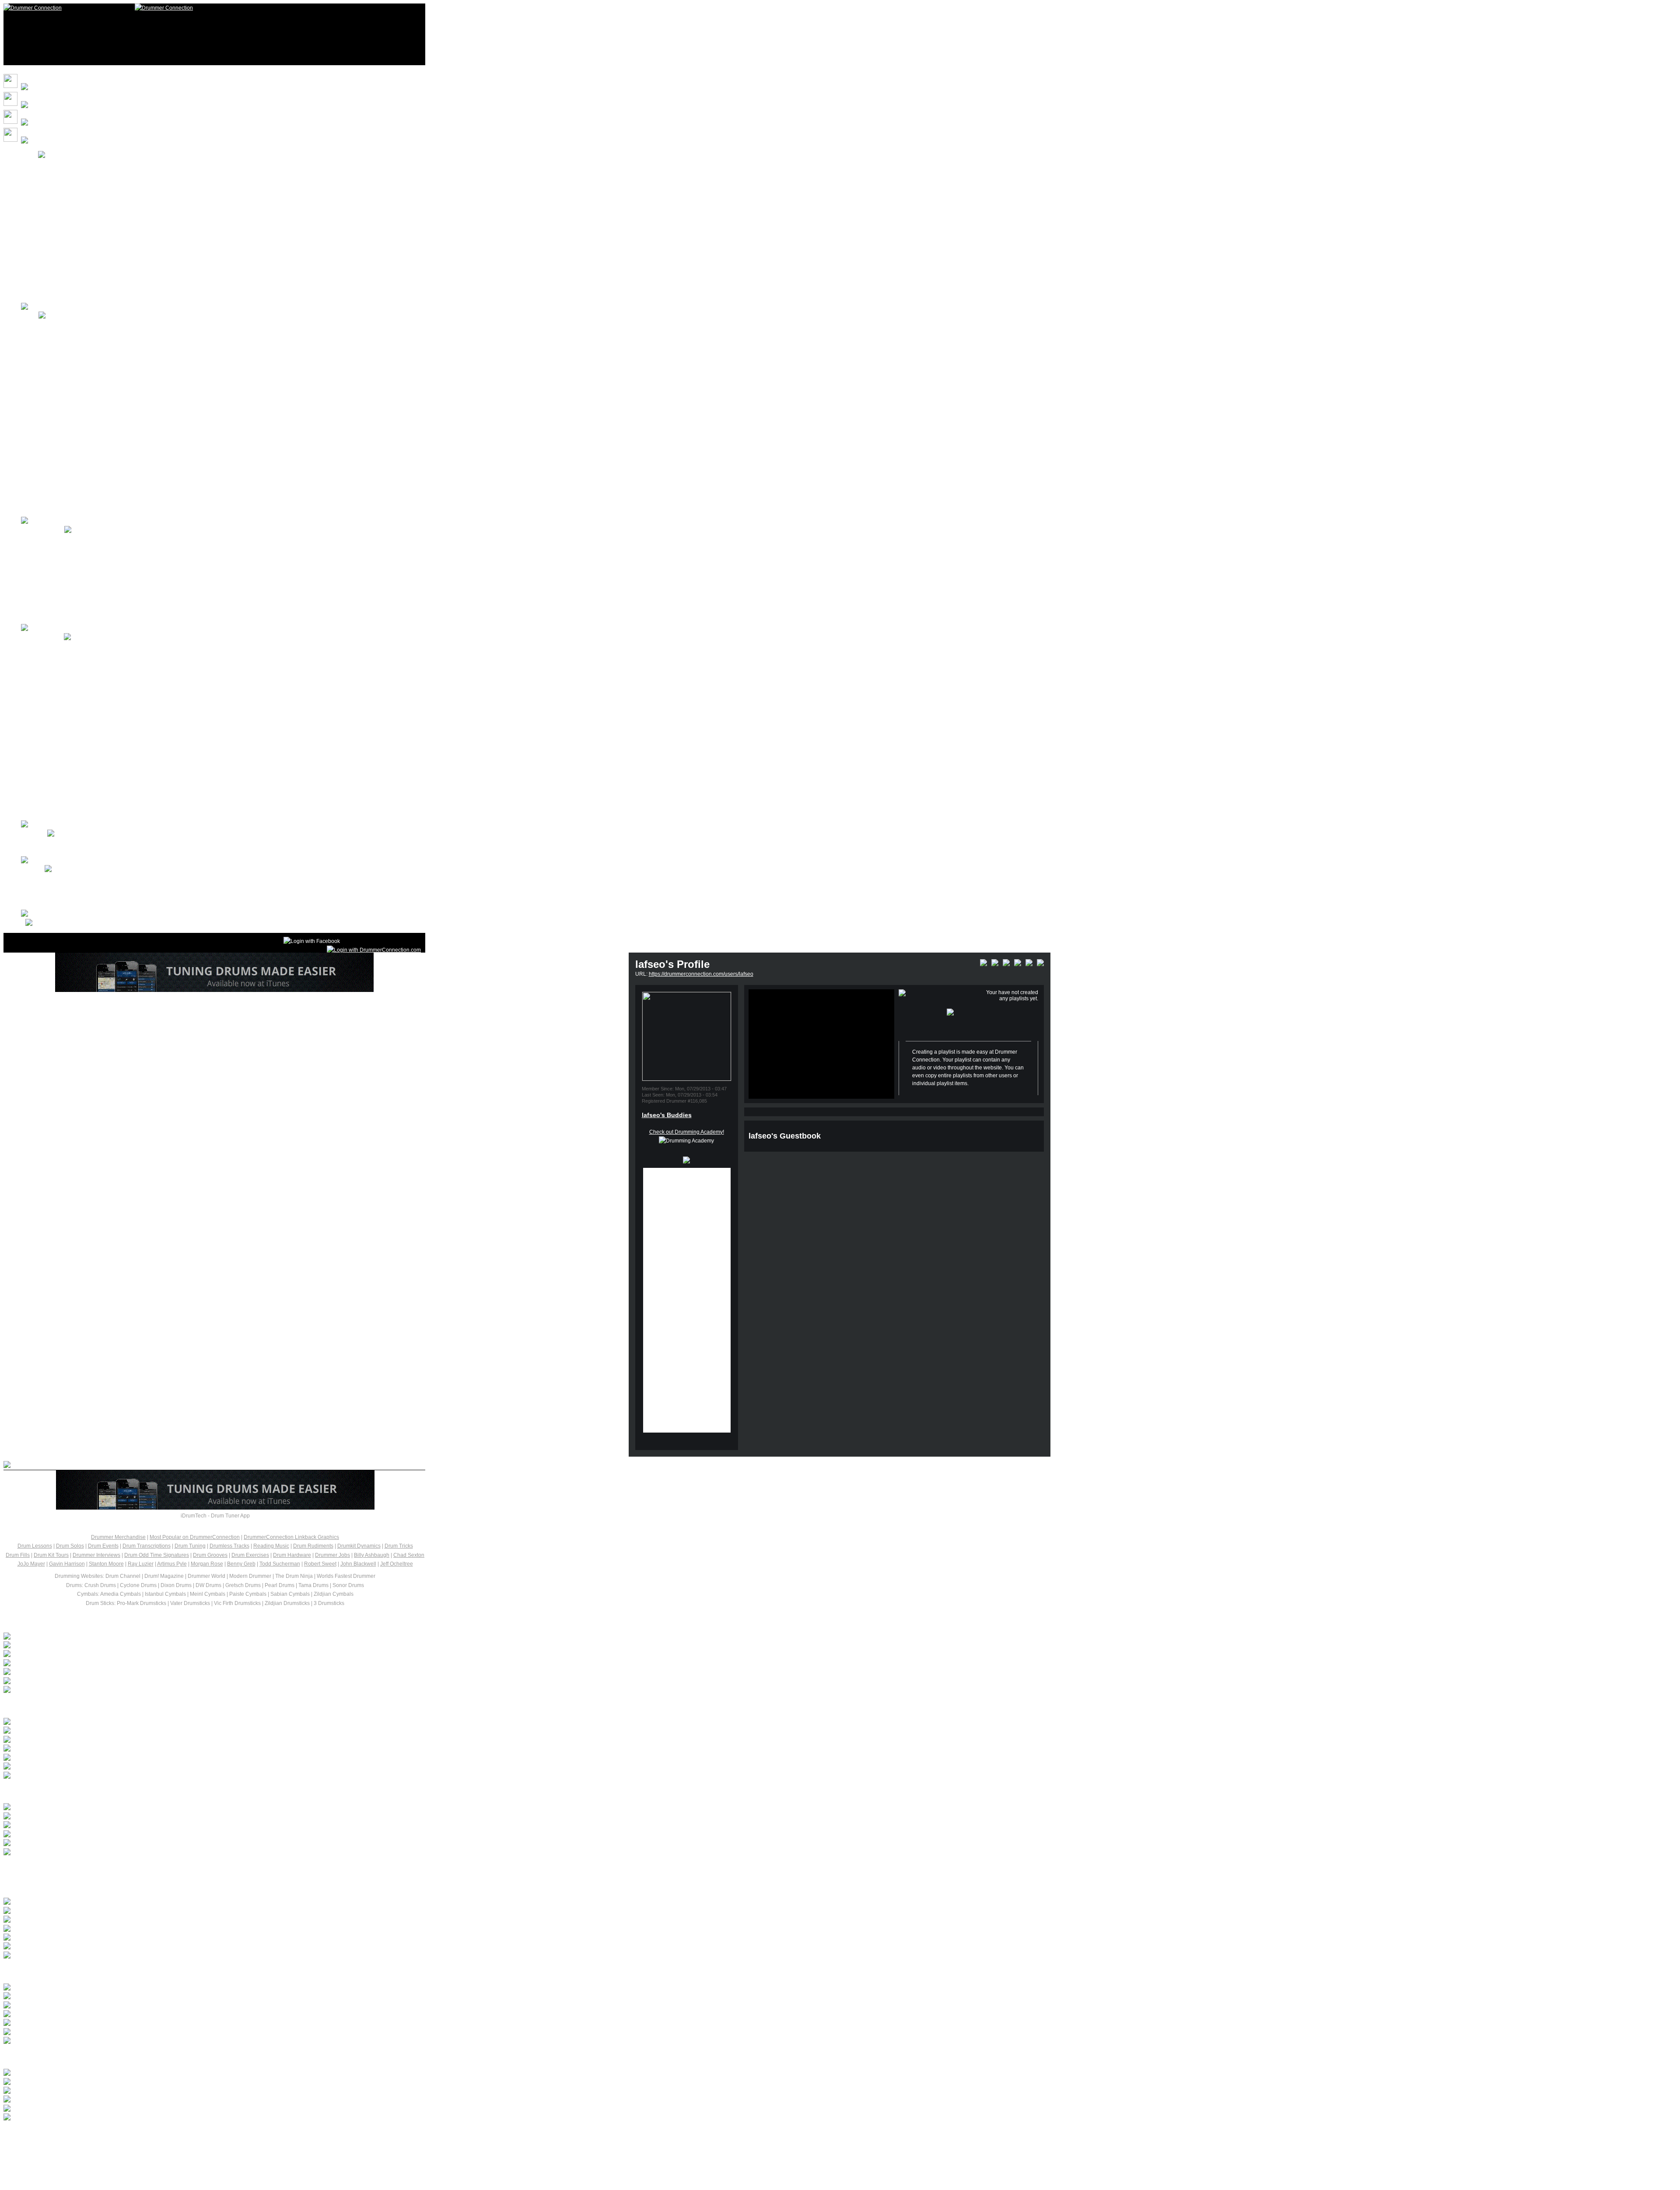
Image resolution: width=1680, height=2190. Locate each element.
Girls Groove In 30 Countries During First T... (103, 1637)
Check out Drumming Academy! (687, 1132)
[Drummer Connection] (33, 8)
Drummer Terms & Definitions (73, 753)
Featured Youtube (60, 432)
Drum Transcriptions (147, 1546)
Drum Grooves (210, 1555)
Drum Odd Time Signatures (157, 1555)
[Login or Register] (374, 950)
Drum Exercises (250, 1555)
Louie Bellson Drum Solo (100, 2091)
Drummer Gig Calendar (66, 736)
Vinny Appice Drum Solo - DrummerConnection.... (186, 2006)
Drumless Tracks (229, 1546)
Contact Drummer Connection (74, 843)
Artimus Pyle (172, 1564)
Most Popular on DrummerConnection (195, 1537)
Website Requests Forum (68, 851)
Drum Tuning (190, 1546)
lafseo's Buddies (667, 1115)
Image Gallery (55, 468)
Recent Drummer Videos (64, 1971)
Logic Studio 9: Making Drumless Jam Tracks (171, 1997)
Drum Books (53, 807)
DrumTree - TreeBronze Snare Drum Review (169, 2015)
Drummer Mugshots (62, 486)
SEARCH (50, 253)
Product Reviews (59, 771)
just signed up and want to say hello (94, 1722)
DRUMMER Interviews (65, 557)
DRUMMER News (60, 575)
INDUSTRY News (59, 593)
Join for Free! (54, 182)
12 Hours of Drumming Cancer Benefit (84, 504)
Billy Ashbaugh (372, 1555)
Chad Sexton (409, 1555)
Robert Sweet (320, 1564)
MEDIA (30, 316)
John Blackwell (358, 1564)
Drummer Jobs (332, 1555)
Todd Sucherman (280, 1564)
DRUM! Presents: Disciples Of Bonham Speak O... (110, 1654)
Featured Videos (58, 414)
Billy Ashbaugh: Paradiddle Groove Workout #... (179, 1929)
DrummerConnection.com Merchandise (85, 218)
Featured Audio (57, 450)
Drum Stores (53, 789)
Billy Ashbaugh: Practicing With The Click (156, 1911)
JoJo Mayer (31, 1564)
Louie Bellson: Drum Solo (102, 2109)
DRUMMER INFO (42, 638)
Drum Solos (52, 378)
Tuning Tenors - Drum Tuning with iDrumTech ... (180, 2023)
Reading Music (271, 1546)
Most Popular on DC (63, 235)
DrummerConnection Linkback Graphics (291, 1537)
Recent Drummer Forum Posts (79, 1706)
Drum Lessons (56, 646)
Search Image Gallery (64, 905)
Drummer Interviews (96, 1555)
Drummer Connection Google (73, 887)
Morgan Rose (207, 1564)
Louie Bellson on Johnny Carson (127, 2073)
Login (45, 164)
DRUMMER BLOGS (62, 610)
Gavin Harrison (67, 1564)
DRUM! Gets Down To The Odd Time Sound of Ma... (112, 1672)
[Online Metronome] (35, 923)
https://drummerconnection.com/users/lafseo (701, 974)
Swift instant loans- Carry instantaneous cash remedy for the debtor (131, 1740)
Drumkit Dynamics (359, 1546)
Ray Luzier (141, 1564)
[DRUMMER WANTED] (79, 1731)
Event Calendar (57, 700)
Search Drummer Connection (73, 879)
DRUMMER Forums (62, 539)
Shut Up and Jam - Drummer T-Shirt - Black (163, 1835)
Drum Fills (18, 1555)
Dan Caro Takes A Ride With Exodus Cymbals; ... (109, 1664)
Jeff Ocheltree (397, 1564)
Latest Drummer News (58, 1621)
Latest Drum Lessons (57, 1886)
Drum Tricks (399, 1546)
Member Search (58, 896)
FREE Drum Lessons (63, 325)
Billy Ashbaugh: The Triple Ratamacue (147, 1920)
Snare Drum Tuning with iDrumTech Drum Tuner (182, 1988)
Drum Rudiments (313, 1546)
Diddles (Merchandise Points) (74, 200)
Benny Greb (241, 1564)
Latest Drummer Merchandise (77, 1792)
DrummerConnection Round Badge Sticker (163, 1826)
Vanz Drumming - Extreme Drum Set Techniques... (188, 1808)
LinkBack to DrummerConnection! (79, 271)
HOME (30, 155)
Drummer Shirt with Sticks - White (129, 1843)
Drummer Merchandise (118, 1537)
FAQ (44, 289)
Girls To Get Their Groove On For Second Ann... (107, 1646)
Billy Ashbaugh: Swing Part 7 (113, 1938)
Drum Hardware (292, 1555)
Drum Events (103, 1546)
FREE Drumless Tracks (66, 343)
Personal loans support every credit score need (107, 1749)
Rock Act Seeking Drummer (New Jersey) (100, 1758)
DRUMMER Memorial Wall (70, 682)
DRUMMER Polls (59, 664)
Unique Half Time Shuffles (104, 1902)
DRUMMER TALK (43, 530)
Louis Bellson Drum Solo (99, 2100)
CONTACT (34, 834)
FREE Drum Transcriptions (70, 361)
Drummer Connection (136, 173)
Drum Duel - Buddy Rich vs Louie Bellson (158, 2082)
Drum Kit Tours (56, 396)
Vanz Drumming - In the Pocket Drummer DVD (175, 1817)
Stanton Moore (106, 1564)
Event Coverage (58, 718)
